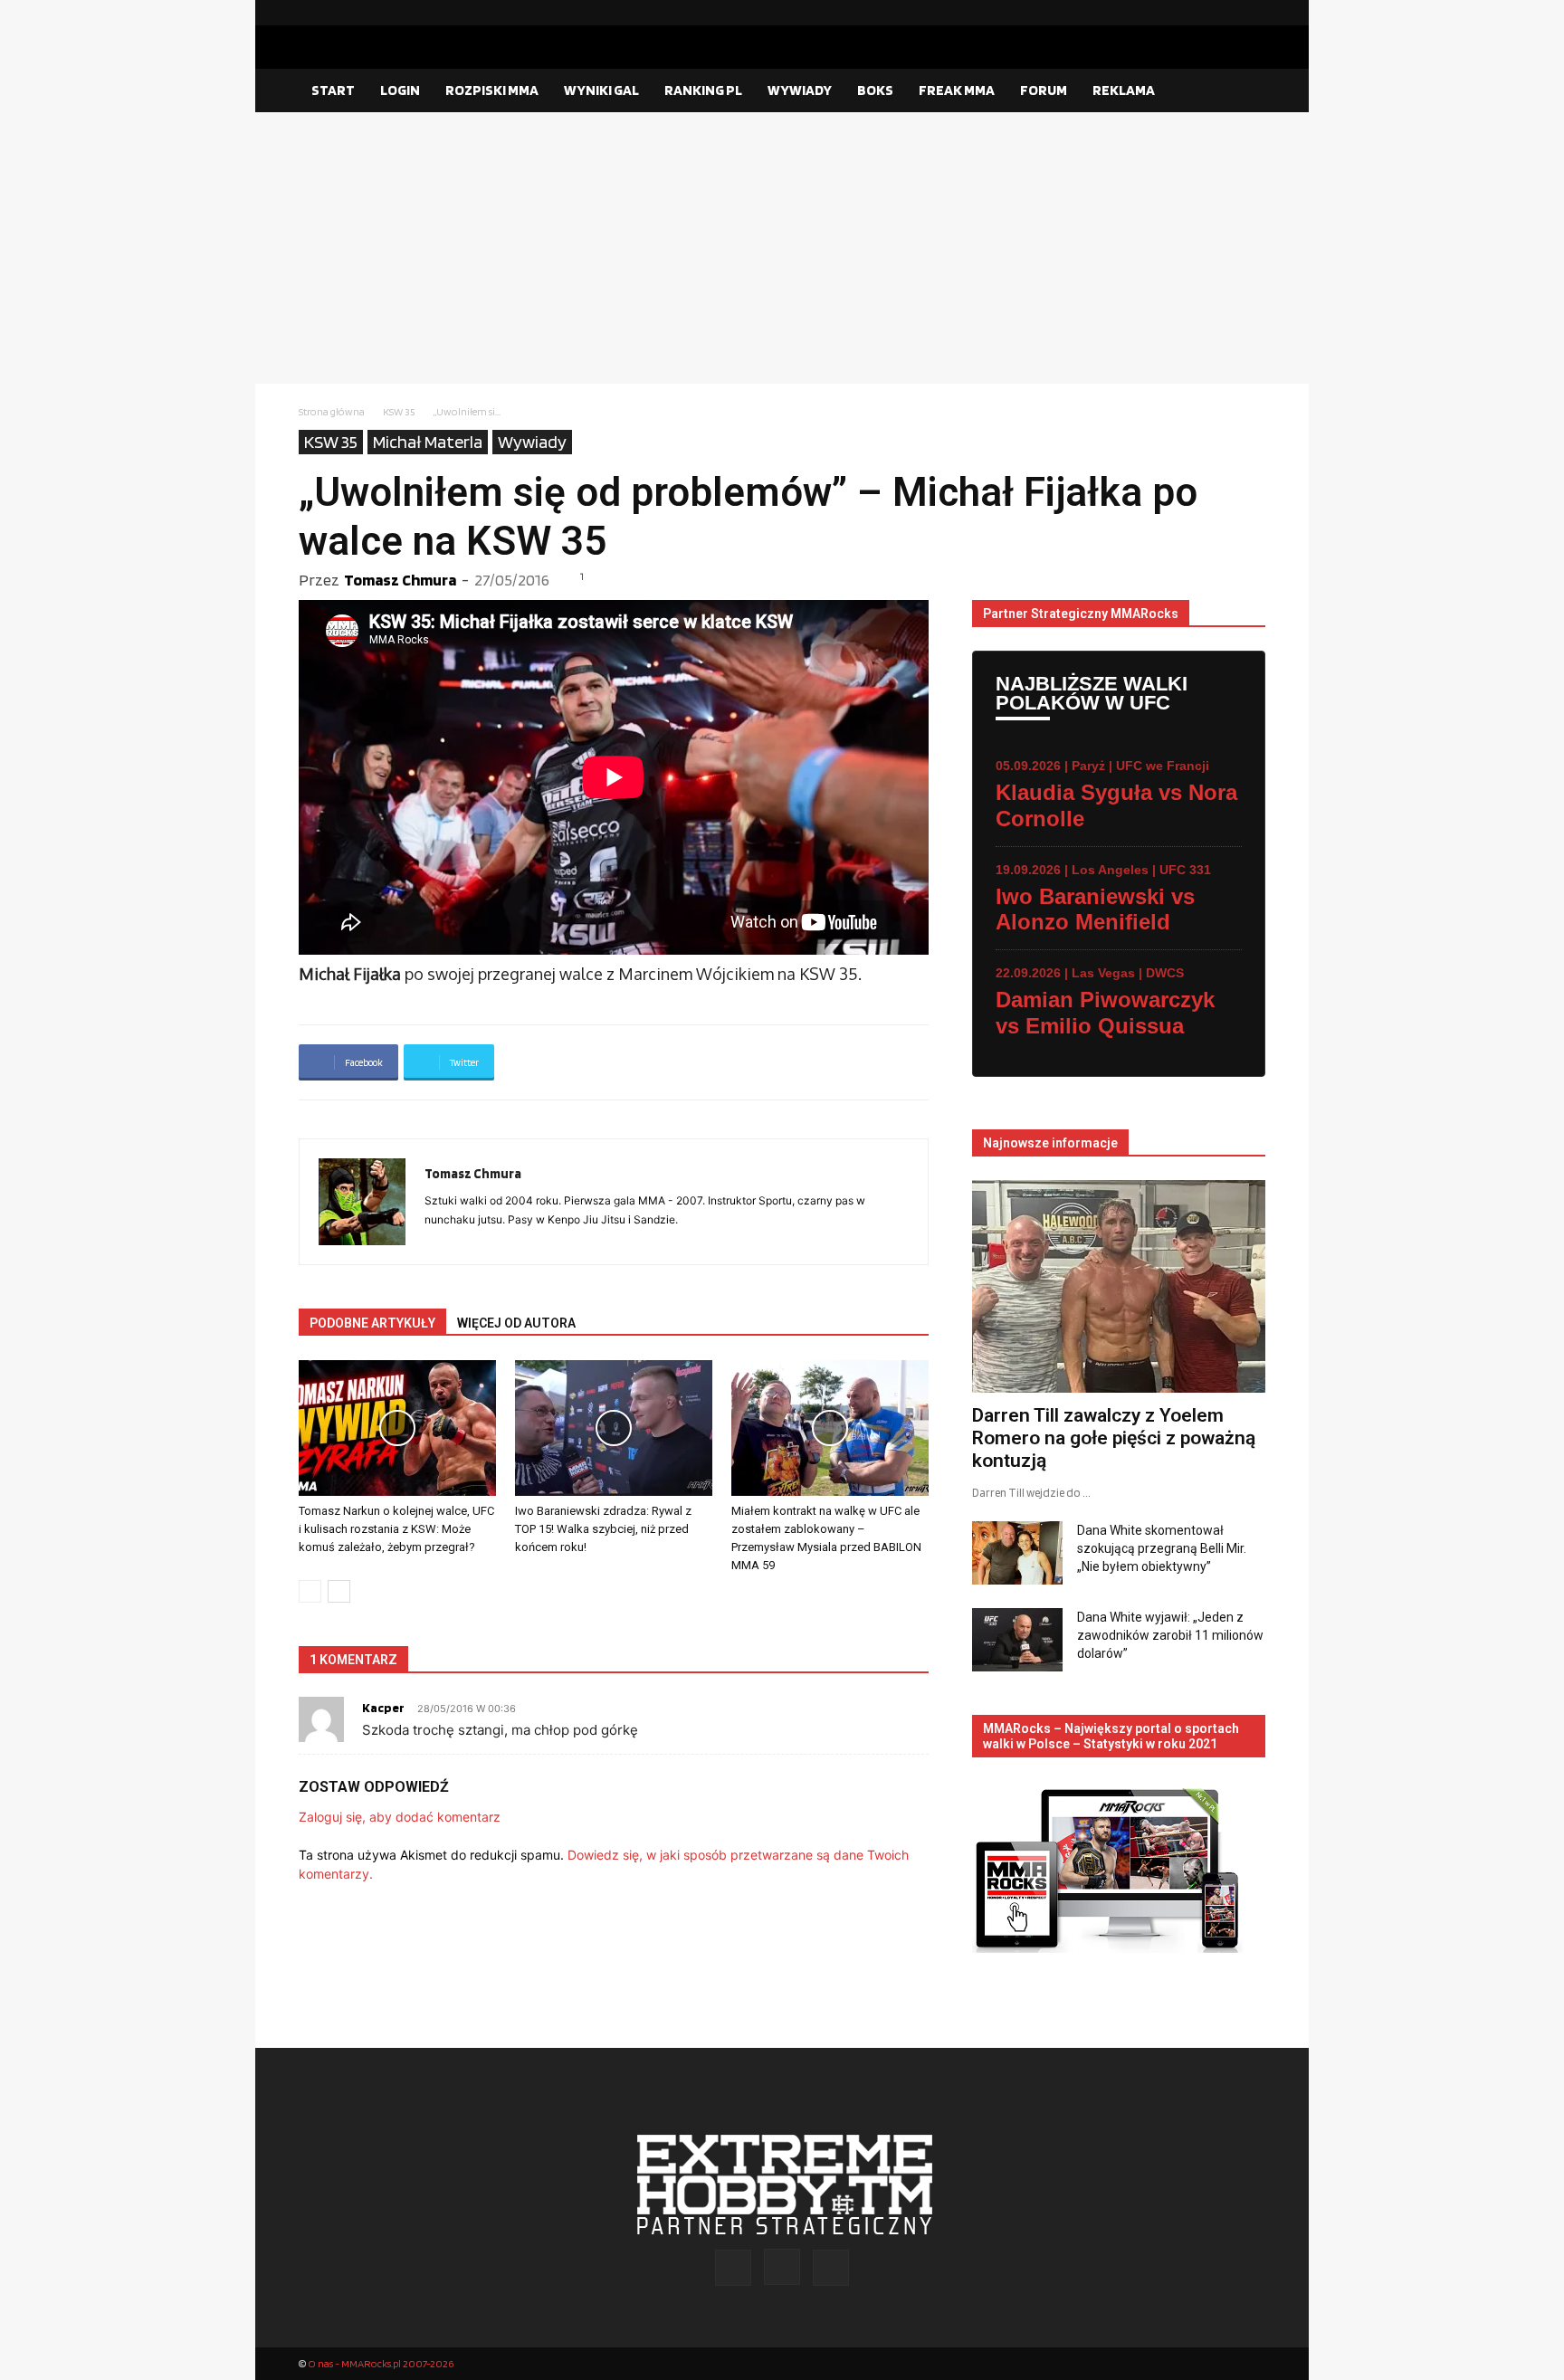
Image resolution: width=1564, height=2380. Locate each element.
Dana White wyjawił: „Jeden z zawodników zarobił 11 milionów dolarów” (1170, 1635)
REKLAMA (1124, 90)
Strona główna (332, 411)
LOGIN (400, 90)
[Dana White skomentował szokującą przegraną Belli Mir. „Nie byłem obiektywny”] (1017, 1553)
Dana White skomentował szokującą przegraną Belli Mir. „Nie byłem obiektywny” (1162, 1548)
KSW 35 (399, 411)
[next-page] (339, 1591)
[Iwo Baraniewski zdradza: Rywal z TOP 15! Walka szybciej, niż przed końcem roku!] (614, 1428)
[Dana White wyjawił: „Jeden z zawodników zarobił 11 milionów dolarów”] (1017, 1640)
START (333, 90)
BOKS (875, 90)
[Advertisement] (782, 248)
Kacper (383, 1708)
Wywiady (532, 442)
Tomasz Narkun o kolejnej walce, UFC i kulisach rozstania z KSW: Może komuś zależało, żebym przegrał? (396, 1529)
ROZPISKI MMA (492, 90)
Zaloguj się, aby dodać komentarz (400, 1817)
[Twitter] (1252, 13)
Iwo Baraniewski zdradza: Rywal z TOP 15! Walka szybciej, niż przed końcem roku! (603, 1529)
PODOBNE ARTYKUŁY (372, 1323)
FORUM (1044, 90)
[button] (1244, 91)
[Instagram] (1223, 13)
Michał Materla (428, 442)
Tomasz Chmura (400, 580)
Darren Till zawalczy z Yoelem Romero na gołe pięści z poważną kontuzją (1114, 1438)
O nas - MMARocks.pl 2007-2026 (381, 2363)
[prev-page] (310, 1591)
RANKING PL (703, 90)
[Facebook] (1194, 13)
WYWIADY (800, 90)
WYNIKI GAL (601, 90)
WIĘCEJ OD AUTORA (516, 1323)
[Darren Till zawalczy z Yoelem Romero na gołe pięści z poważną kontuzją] (1119, 1286)
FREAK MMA (957, 90)
